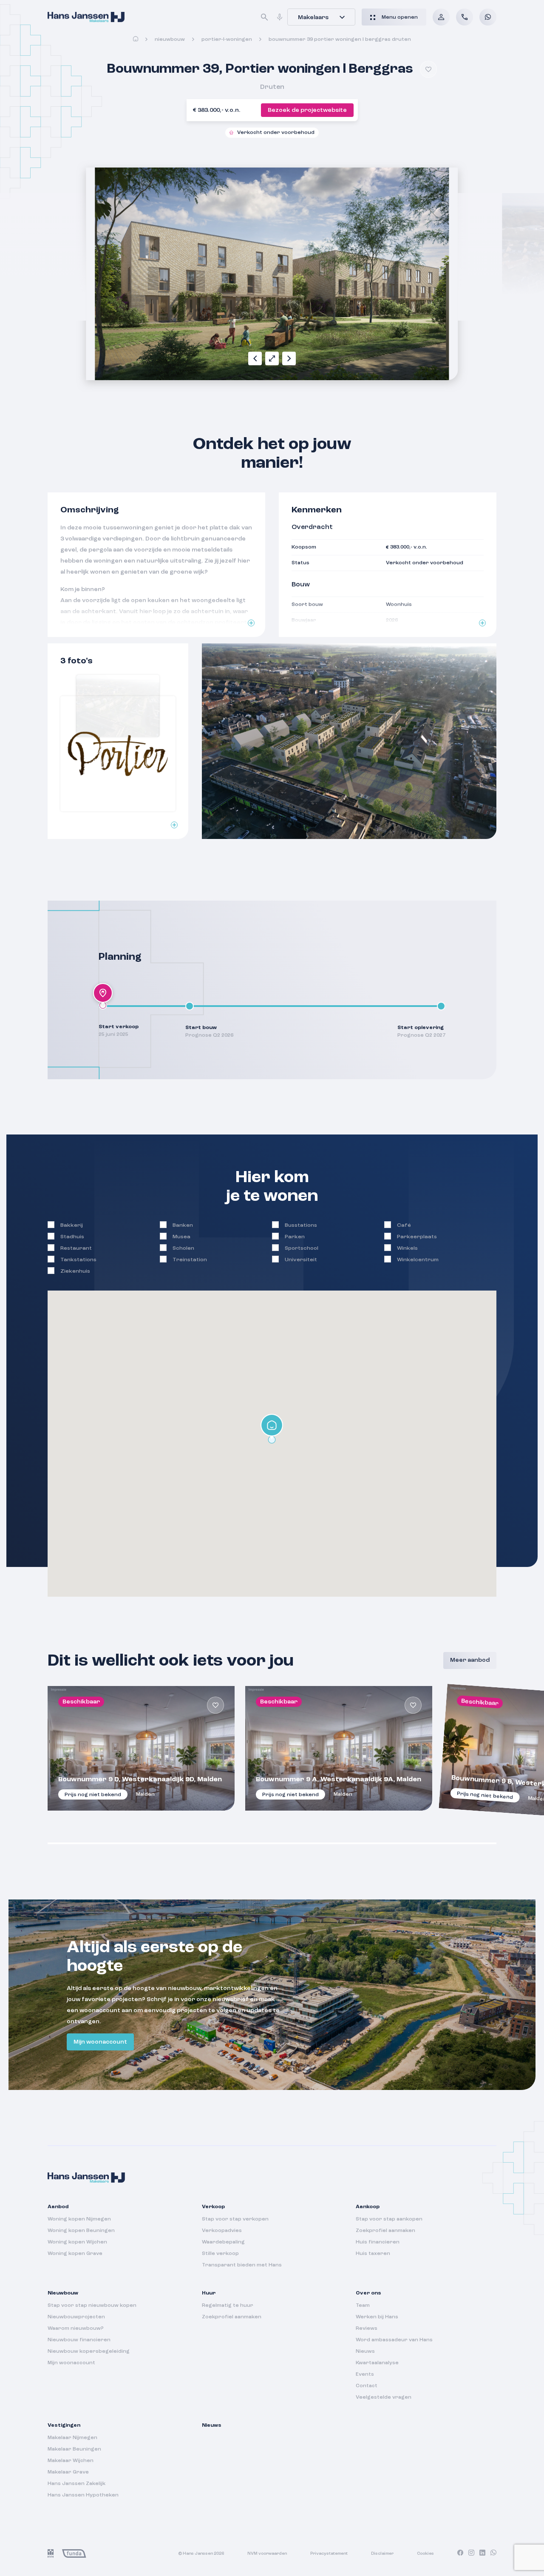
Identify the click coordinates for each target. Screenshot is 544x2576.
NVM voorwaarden (267, 2553)
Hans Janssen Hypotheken (83, 2495)
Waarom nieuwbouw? (76, 2329)
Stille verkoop (220, 2254)
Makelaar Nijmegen (72, 2438)
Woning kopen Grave (75, 2254)
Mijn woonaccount (100, 2042)
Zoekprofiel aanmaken (385, 2231)
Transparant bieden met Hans (242, 2265)
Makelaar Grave (68, 2472)
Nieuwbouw (170, 40)
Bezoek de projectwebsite (307, 110)
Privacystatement (329, 2553)
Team (363, 2306)
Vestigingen (64, 2425)
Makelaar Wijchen (71, 2461)
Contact (367, 2386)
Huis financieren (378, 2242)
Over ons (368, 2293)
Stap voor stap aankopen (389, 2219)
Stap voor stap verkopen (235, 2219)
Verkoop (213, 2207)
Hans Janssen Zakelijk (76, 2484)
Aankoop (368, 2207)
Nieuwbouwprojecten (76, 2317)
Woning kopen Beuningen (81, 2231)
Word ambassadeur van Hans (394, 2340)
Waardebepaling (223, 2242)
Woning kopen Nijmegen (79, 2219)
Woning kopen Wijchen (77, 2242)
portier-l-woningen (227, 40)
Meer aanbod (470, 1660)
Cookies (425, 2553)
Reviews (367, 2329)
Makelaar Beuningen (74, 2449)
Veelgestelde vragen (384, 2397)
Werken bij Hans (377, 2317)
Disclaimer (382, 2553)
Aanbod (58, 2207)
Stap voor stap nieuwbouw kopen (92, 2306)
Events (365, 2374)
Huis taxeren (373, 2254)
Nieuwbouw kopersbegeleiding (89, 2351)
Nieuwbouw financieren (79, 2340)
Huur (209, 2293)
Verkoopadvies (222, 2231)
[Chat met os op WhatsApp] (488, 17)
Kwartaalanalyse (377, 2363)
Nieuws (365, 2351)
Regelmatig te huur (228, 2306)
